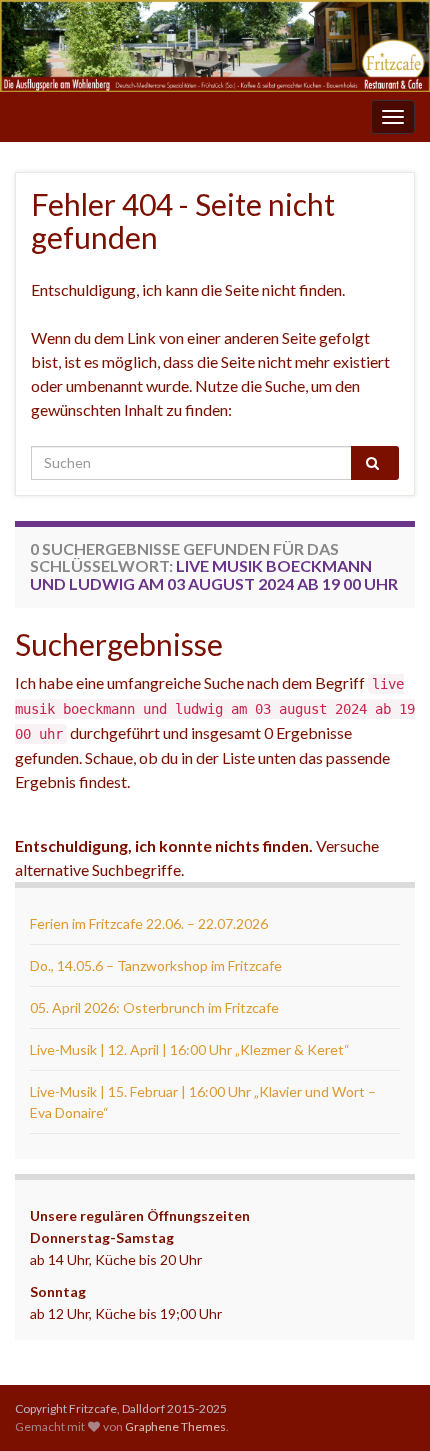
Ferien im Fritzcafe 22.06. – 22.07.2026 (149, 923)
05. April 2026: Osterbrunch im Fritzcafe (154, 1007)
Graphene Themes (175, 1426)
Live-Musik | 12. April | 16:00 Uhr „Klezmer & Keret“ (190, 1049)
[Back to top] (385, 1406)
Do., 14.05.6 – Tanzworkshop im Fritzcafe (156, 965)
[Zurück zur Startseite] (215, 46)
